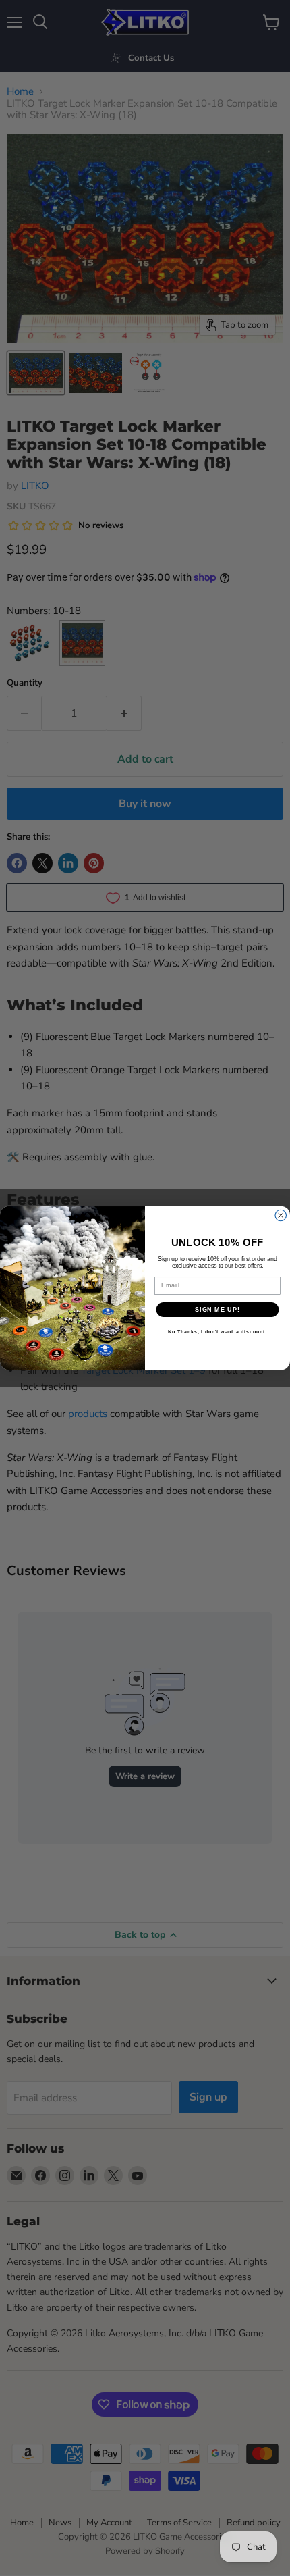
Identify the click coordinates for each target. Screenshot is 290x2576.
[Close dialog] (281, 1215)
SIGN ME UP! (217, 1309)
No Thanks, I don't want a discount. (217, 1332)
